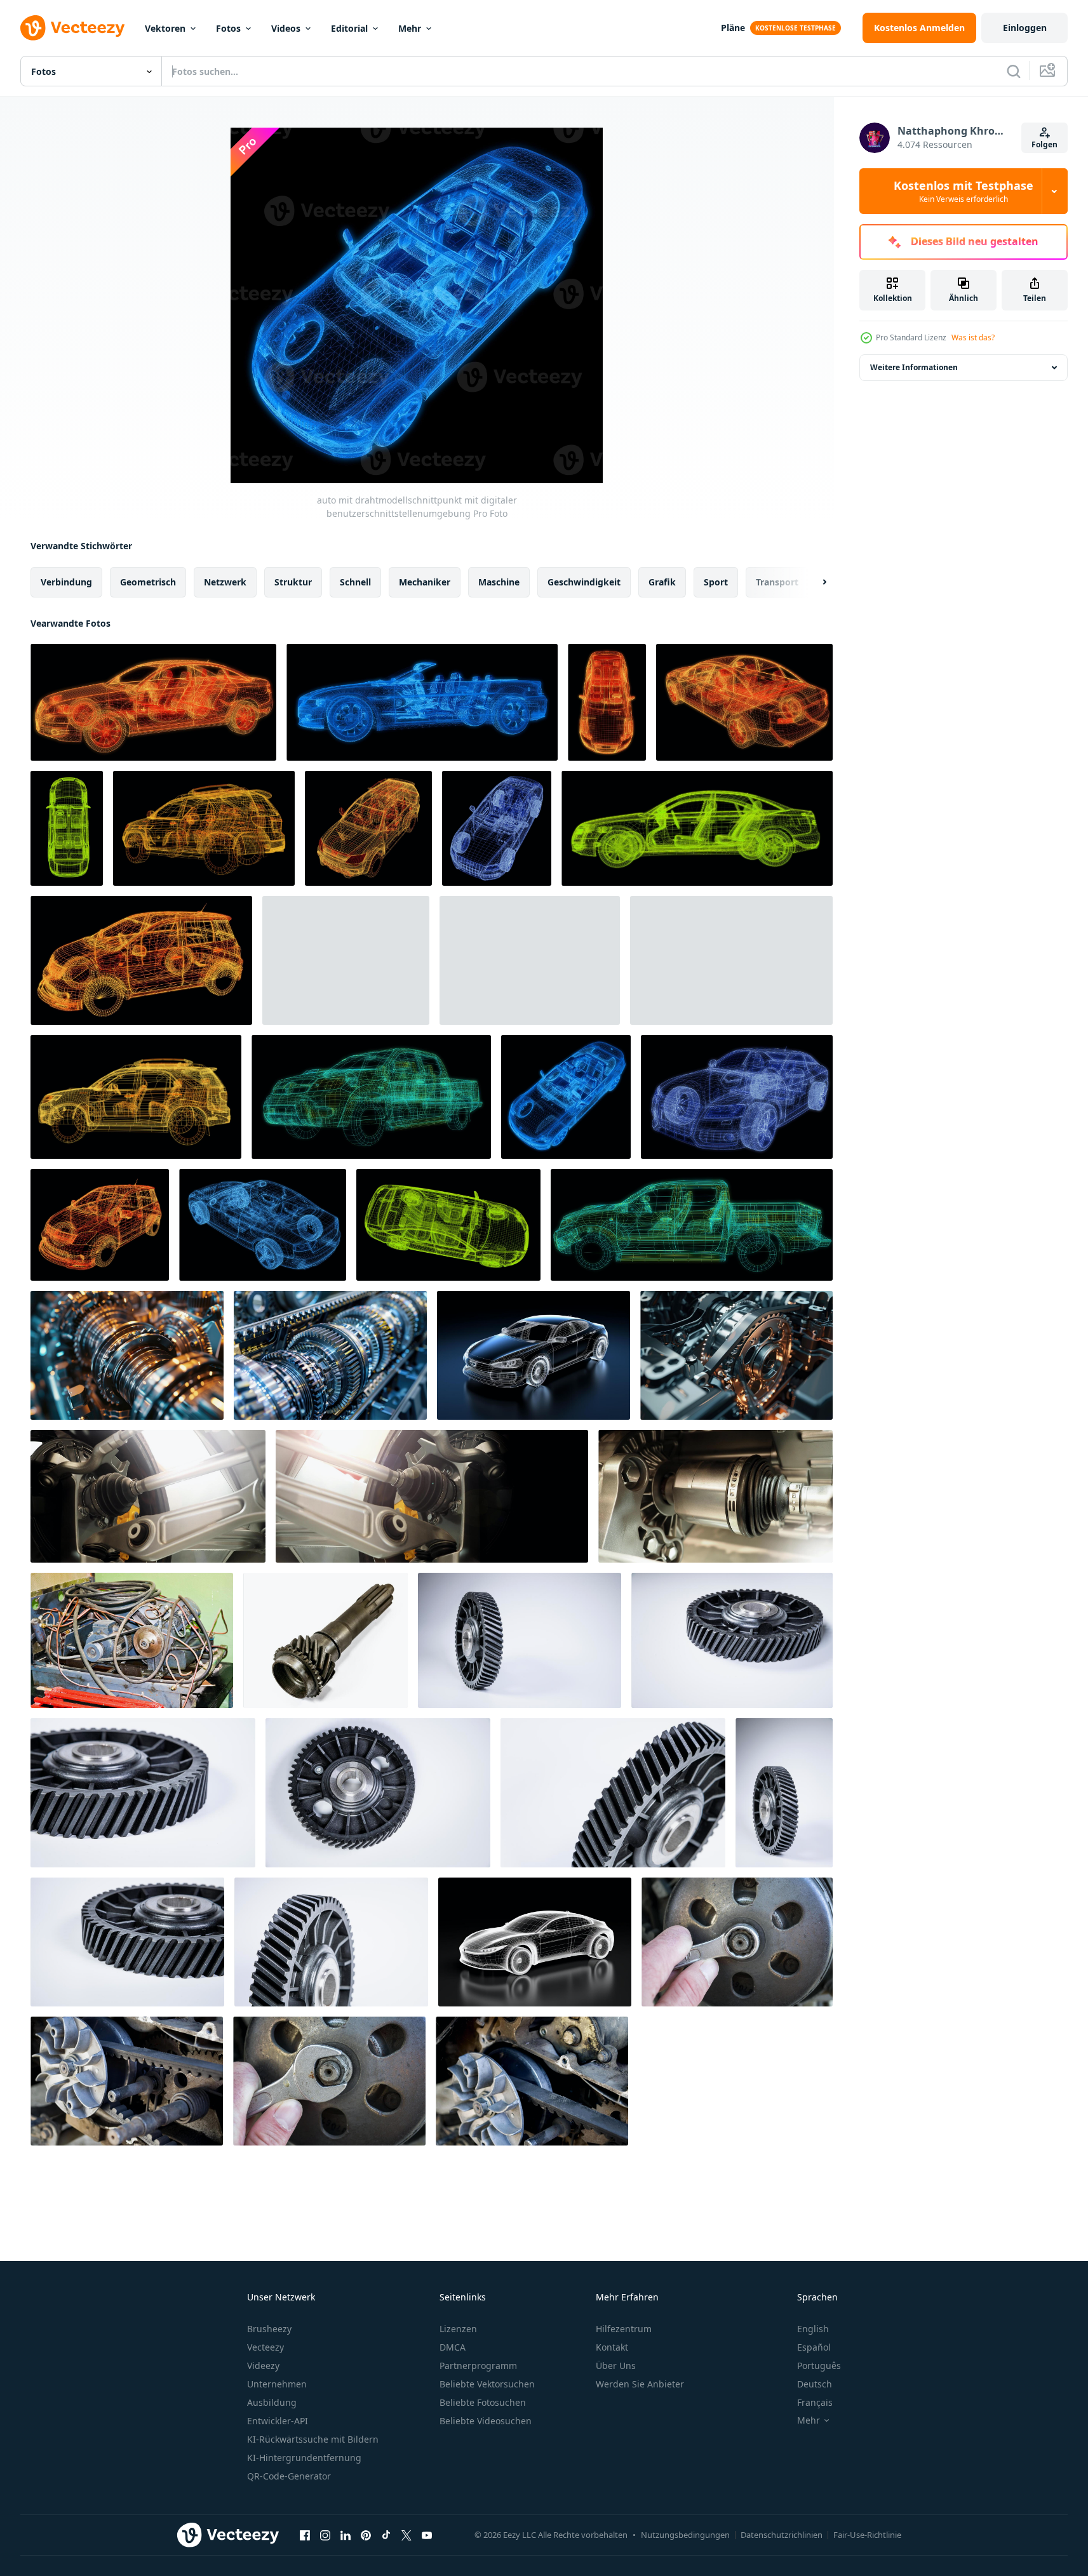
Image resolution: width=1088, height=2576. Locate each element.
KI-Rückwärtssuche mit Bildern (313, 2439)
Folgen (1044, 144)
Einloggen (1025, 28)
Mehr (410, 28)
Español (814, 2347)
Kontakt (612, 2347)
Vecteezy (265, 2347)
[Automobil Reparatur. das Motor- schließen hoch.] (127, 2081)
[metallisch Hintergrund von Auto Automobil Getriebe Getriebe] (127, 1355)
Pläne (733, 28)
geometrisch (148, 582)
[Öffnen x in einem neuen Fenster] (406, 2535)
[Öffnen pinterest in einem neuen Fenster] (366, 2535)
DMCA (453, 2347)
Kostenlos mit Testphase (964, 191)
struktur (293, 582)
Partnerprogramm (478, 2366)
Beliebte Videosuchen (486, 2421)
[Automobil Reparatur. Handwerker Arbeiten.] (737, 1942)
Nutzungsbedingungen (685, 2535)
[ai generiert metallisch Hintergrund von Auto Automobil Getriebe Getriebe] (736, 1355)
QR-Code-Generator (289, 2476)
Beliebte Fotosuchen (483, 2402)
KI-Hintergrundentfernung (304, 2458)
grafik (662, 582)
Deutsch (815, 2384)
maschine (499, 582)
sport (716, 582)
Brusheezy (269, 2329)
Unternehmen (277, 2384)
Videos (286, 28)
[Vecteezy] (72, 28)
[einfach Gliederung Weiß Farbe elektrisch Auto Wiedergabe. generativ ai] (535, 1942)
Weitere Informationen (914, 367)
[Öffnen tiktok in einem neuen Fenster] (386, 2535)
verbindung (66, 582)
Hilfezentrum (624, 2329)
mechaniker (425, 582)
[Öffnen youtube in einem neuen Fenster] (427, 2535)
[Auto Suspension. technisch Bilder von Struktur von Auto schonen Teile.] (148, 1496)
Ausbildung (272, 2402)
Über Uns (616, 2366)
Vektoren (165, 28)
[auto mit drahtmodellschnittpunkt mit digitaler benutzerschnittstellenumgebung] (153, 702)
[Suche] (1014, 71)
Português (819, 2366)
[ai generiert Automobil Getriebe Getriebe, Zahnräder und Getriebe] (330, 1355)
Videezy (263, 2366)
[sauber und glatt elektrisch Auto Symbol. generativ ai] (534, 1355)
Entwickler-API (278, 2421)
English (813, 2329)
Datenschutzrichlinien (782, 2535)
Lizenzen (458, 2329)
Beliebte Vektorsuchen (487, 2384)
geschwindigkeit (584, 582)
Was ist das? (973, 337)
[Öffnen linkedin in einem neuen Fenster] (346, 2535)
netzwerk (225, 582)
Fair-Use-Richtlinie (867, 2535)
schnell (355, 582)
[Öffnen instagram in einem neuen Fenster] (325, 2535)
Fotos (228, 28)
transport (777, 582)
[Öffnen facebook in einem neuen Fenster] (305, 2535)
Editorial (349, 28)
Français (815, 2402)
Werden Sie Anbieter (640, 2384)
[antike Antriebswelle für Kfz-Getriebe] (326, 1640)
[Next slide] (814, 582)
